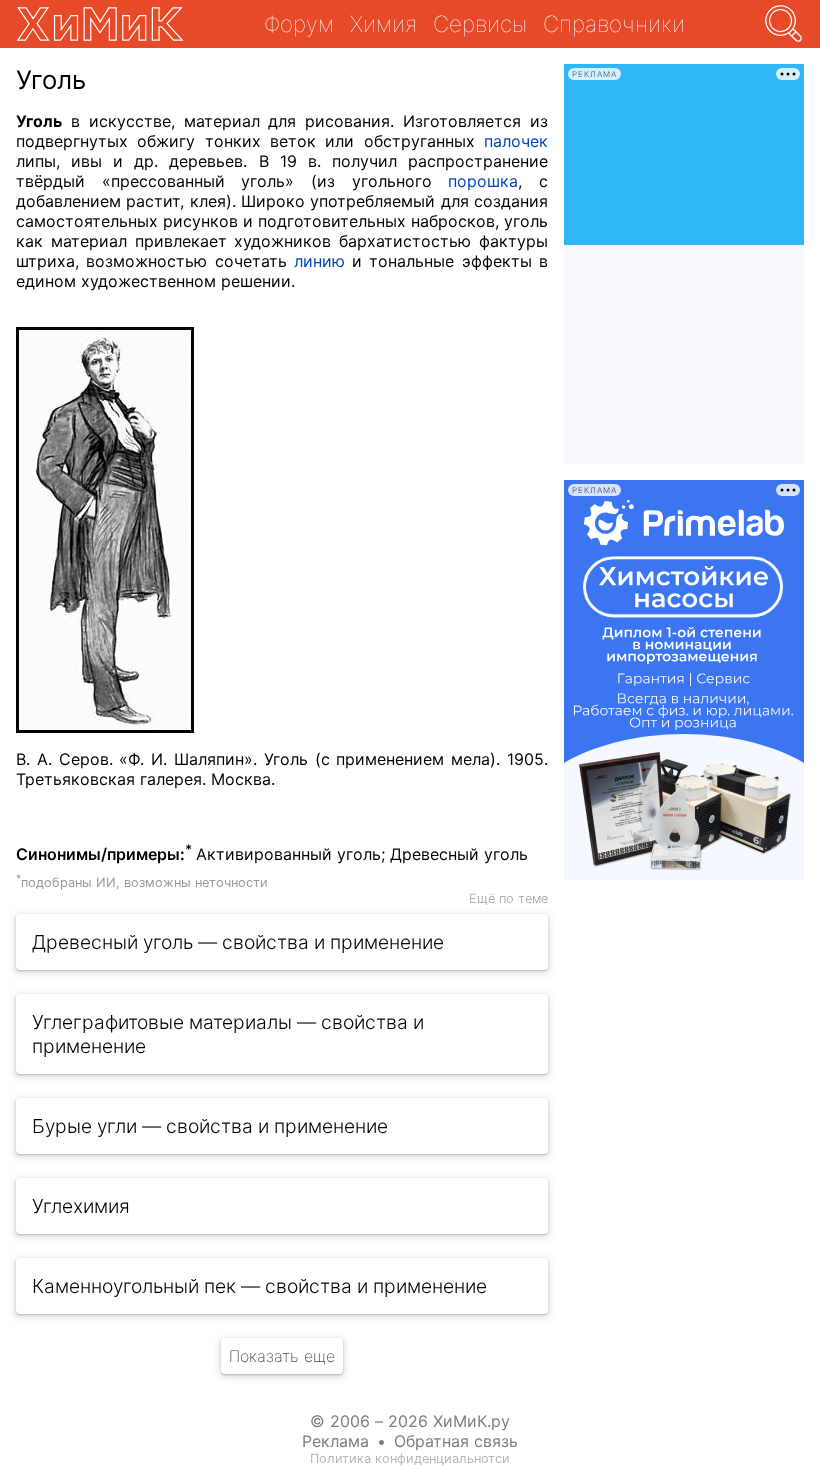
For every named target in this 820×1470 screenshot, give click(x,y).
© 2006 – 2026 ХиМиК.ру (410, 1421)
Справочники (614, 23)
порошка (483, 181)
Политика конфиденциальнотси (410, 1458)
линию (319, 261)
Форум (299, 23)
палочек (516, 141)
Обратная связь (456, 1441)
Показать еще (282, 1356)
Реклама (335, 1441)
